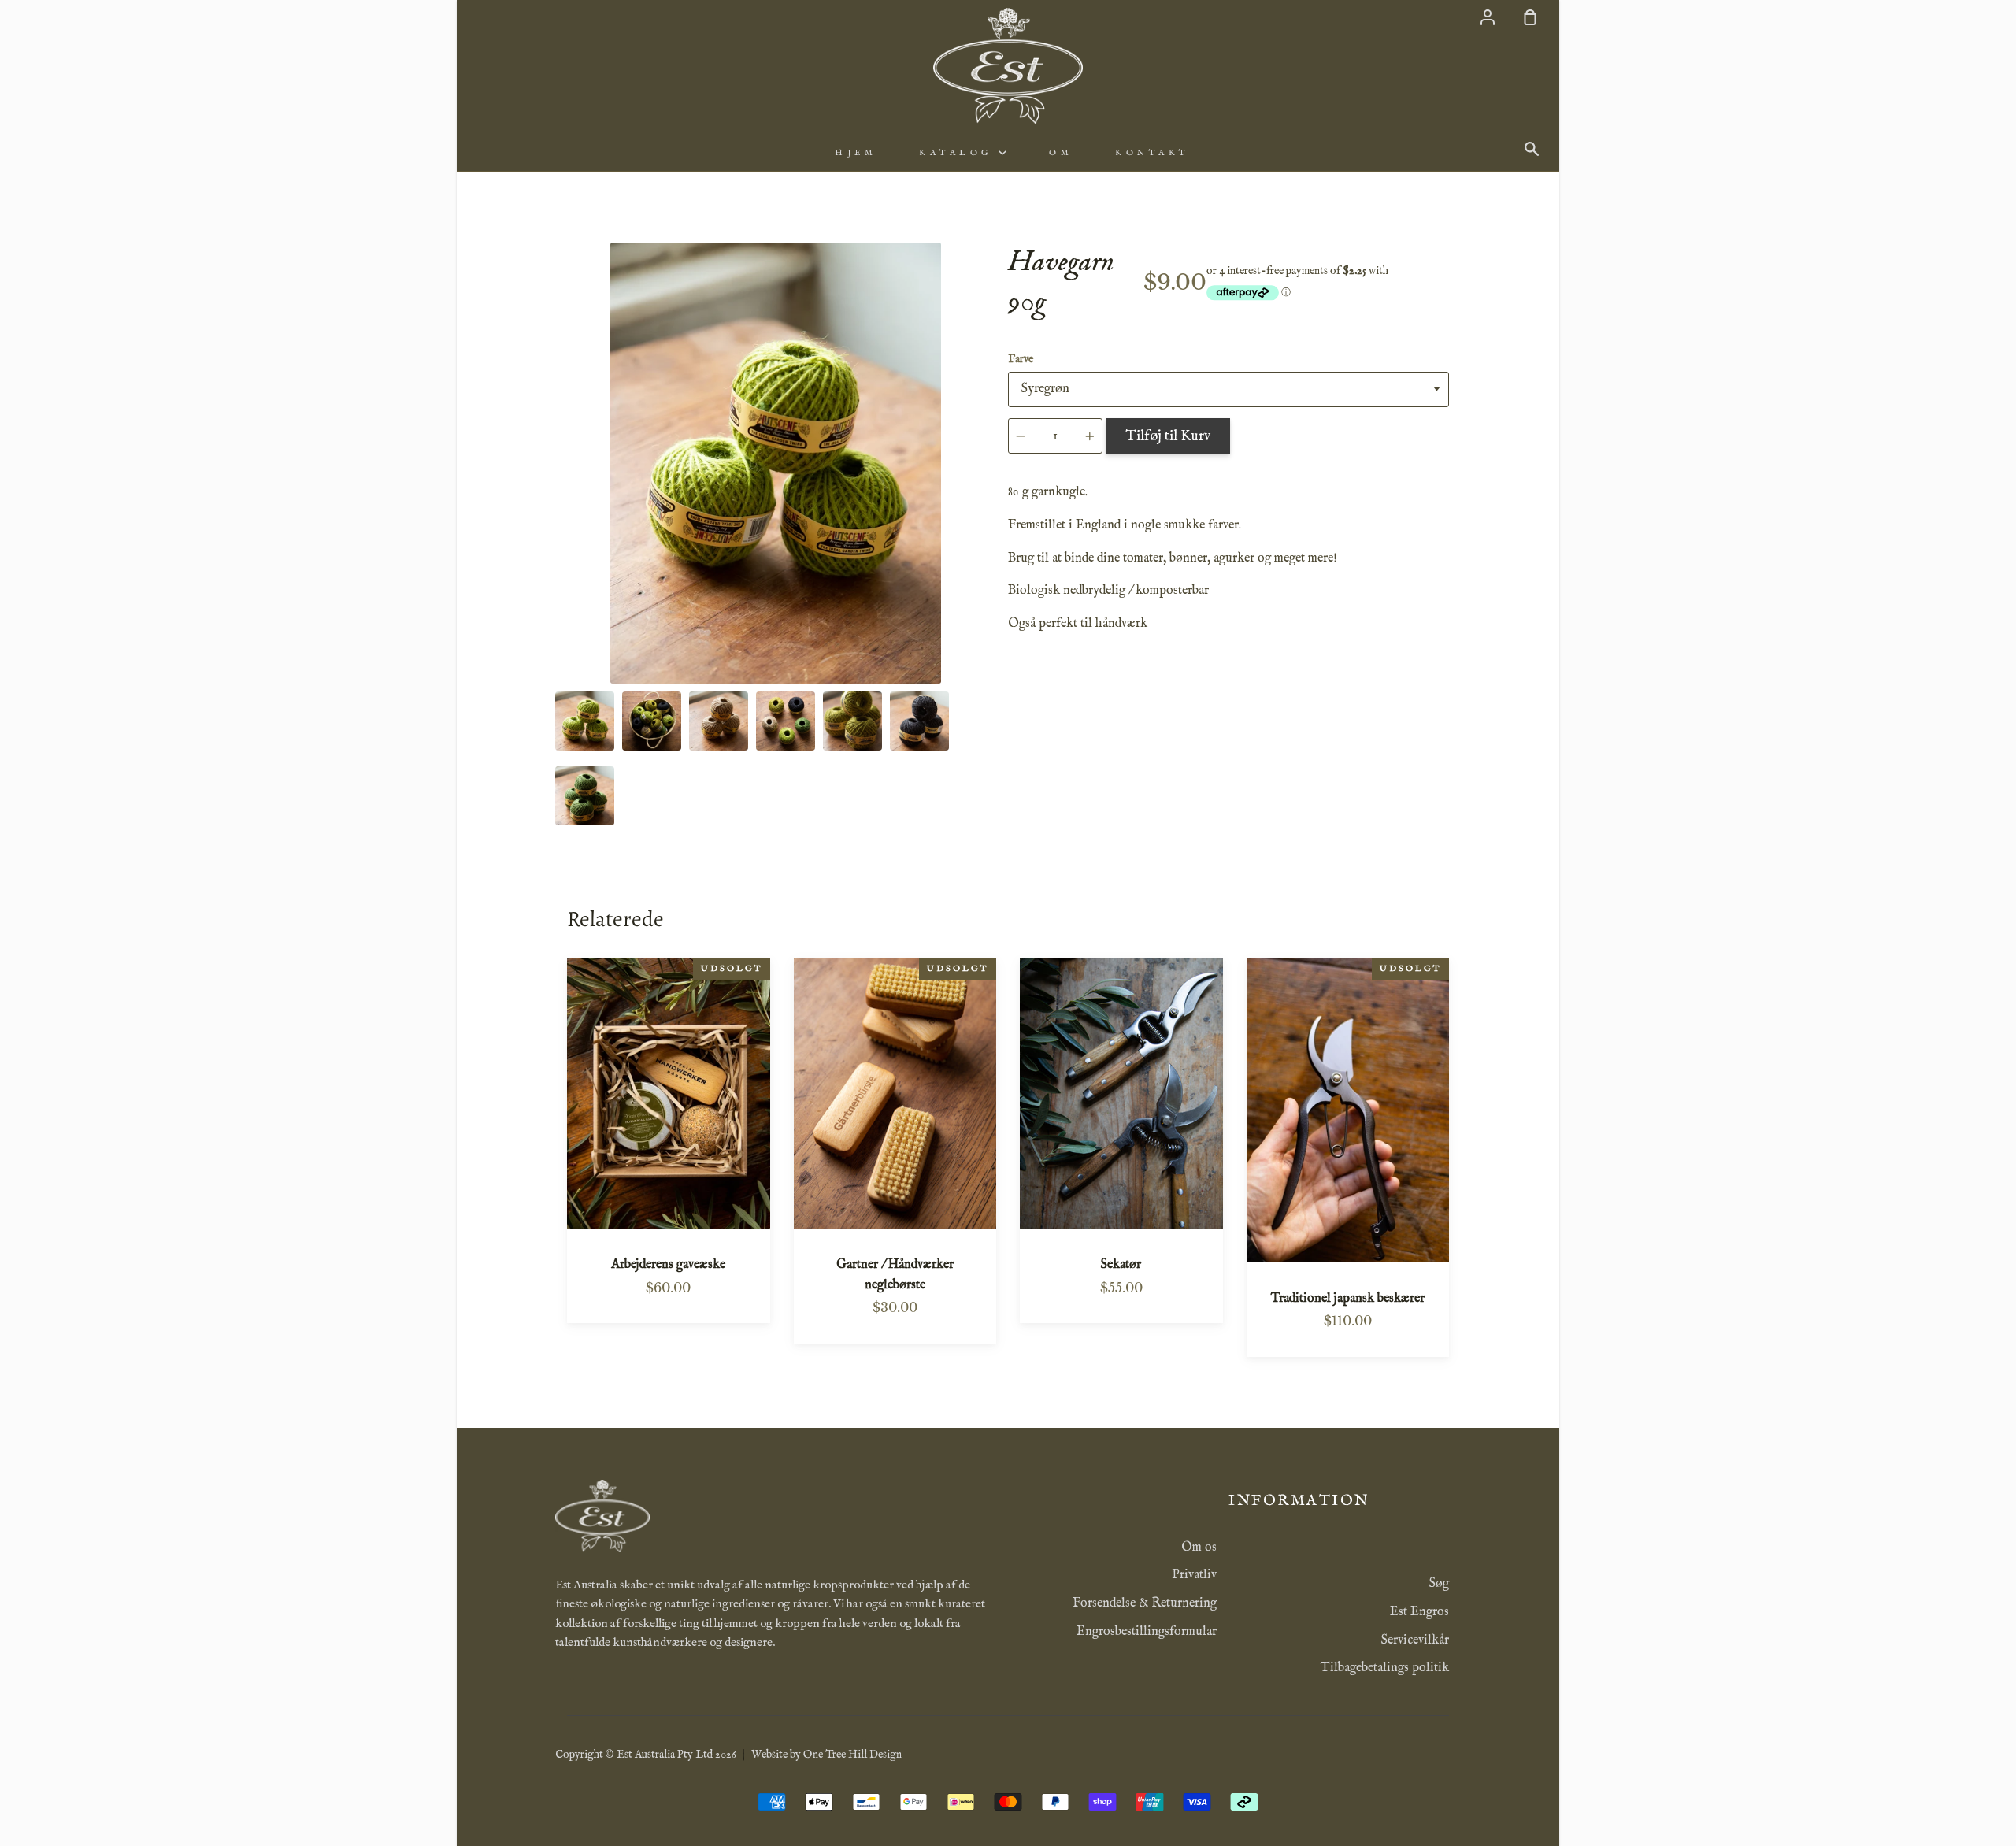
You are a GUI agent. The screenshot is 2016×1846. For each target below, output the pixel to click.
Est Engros (1419, 1612)
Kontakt (1152, 153)
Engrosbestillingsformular (1147, 1632)
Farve (1021, 359)
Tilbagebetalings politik (1385, 1668)
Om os (1199, 1548)
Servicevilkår (1415, 1640)
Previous (560, 586)
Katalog (959, 153)
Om (1061, 153)
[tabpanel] (776, 463)
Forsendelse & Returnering (1145, 1603)
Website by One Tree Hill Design (826, 1755)
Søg (1439, 1584)
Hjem (856, 153)
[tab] (585, 721)
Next (991, 586)
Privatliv (1194, 1575)
